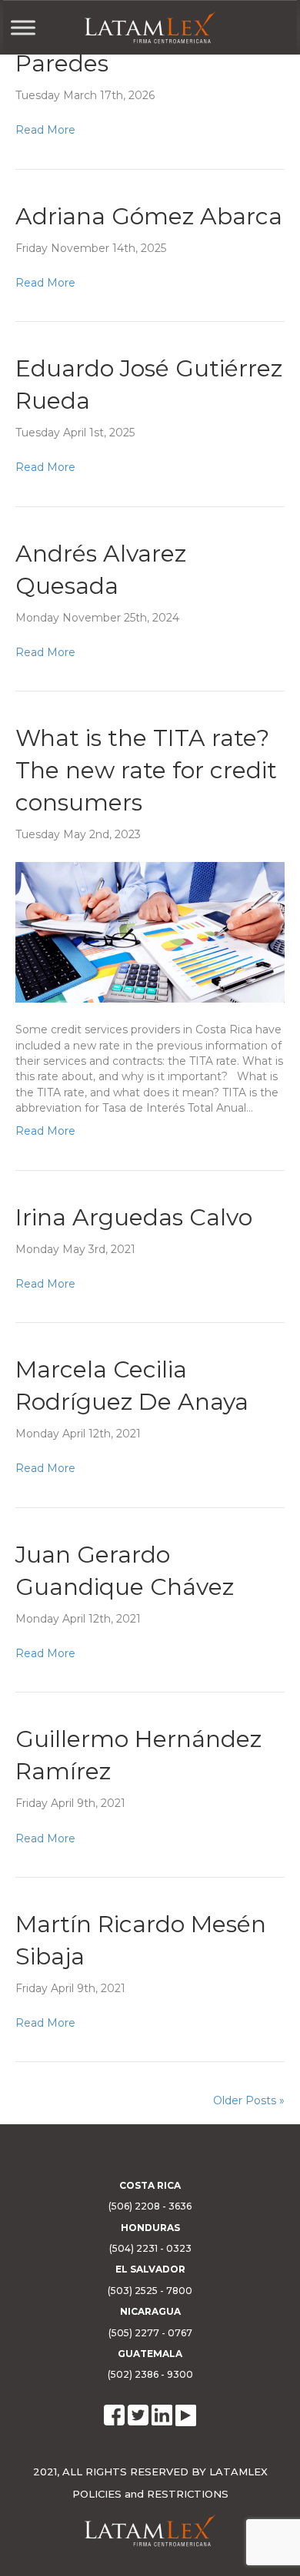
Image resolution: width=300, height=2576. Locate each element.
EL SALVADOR (150, 2269)
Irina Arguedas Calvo (134, 1217)
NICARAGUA (150, 2311)
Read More (45, 130)
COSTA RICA (150, 2185)
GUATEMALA (150, 2354)
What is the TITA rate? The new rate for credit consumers (146, 770)
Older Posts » (249, 2100)
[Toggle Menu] (23, 27)
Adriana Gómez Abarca (149, 216)
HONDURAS (150, 2228)
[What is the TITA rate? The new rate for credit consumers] (150, 931)
